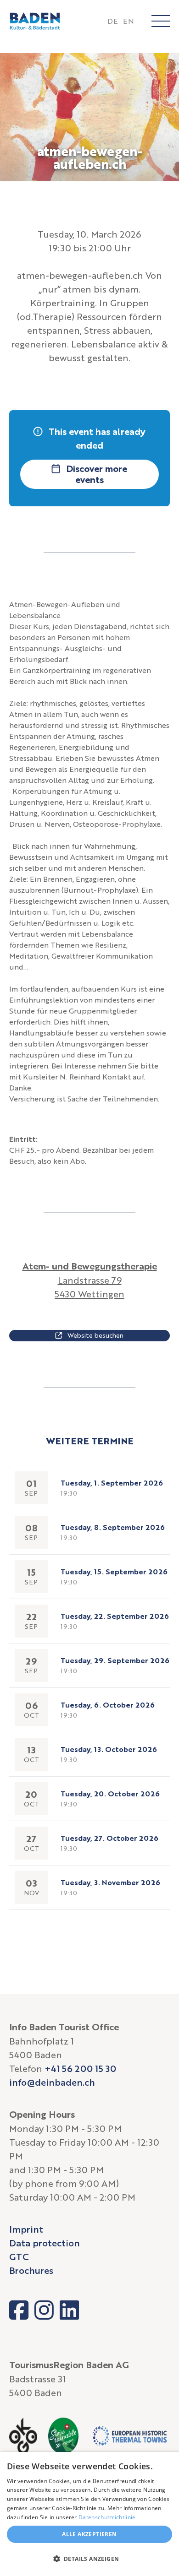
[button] (89, 2559)
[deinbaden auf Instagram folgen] (44, 2310)
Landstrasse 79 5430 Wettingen (90, 1280)
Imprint (26, 2229)
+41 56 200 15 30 (80, 2068)
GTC (19, 2256)
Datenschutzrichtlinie (107, 2517)
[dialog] (89, 2514)
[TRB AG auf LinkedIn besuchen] (69, 2310)
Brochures (31, 2270)
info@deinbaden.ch (52, 2082)
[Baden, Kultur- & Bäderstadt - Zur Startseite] (35, 21)
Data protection (45, 2243)
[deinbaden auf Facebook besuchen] (19, 2310)
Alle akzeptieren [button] (89, 2534)
